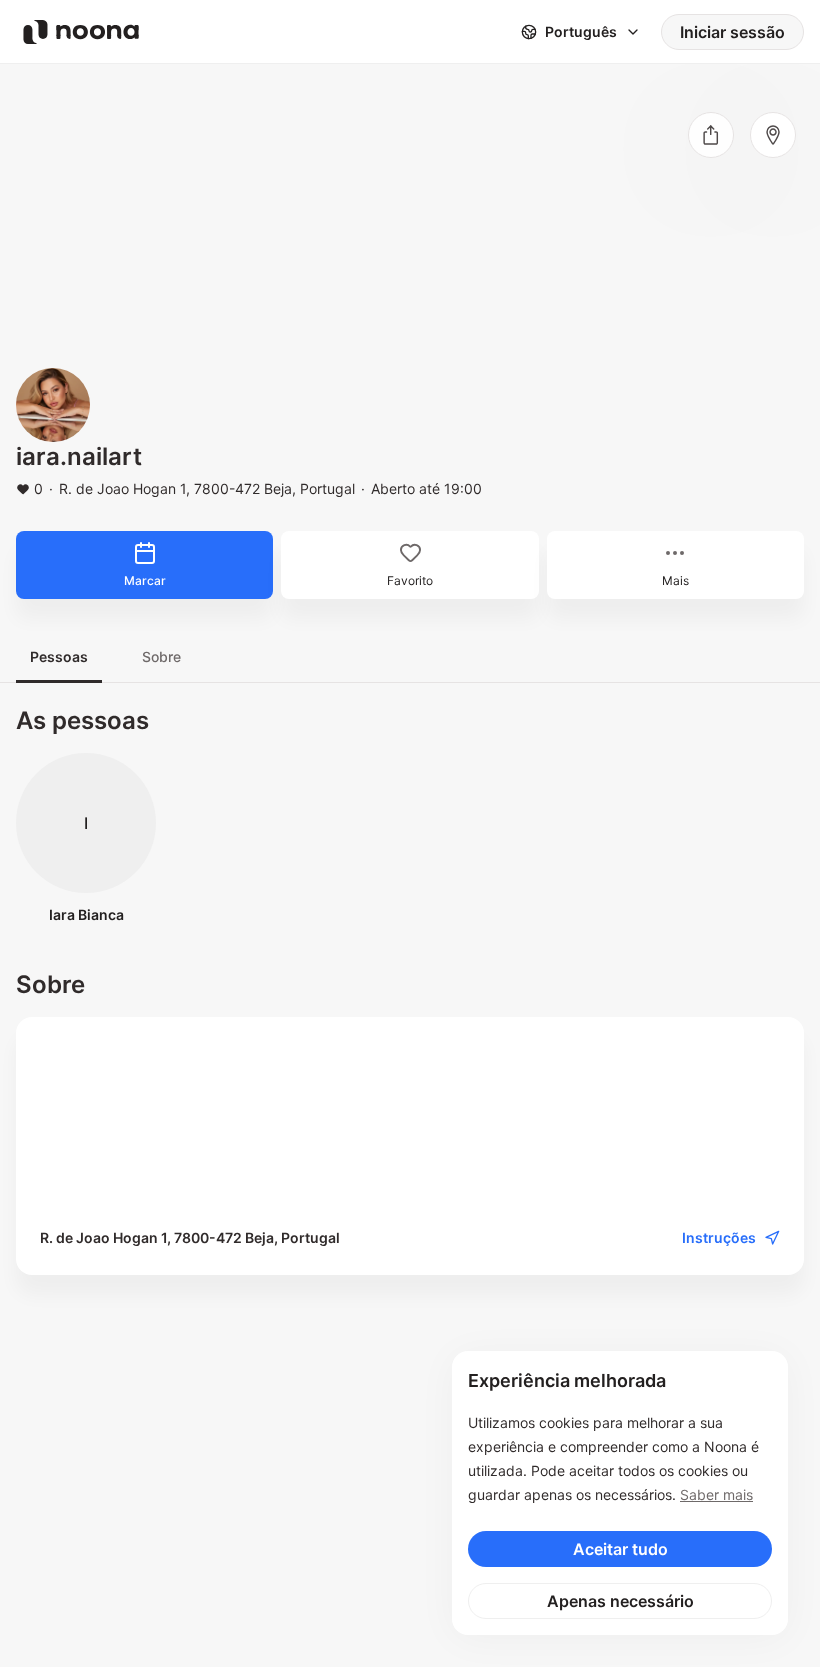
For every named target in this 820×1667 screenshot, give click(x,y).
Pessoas (59, 656)
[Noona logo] (81, 32)
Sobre (161, 656)
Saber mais (716, 1494)
